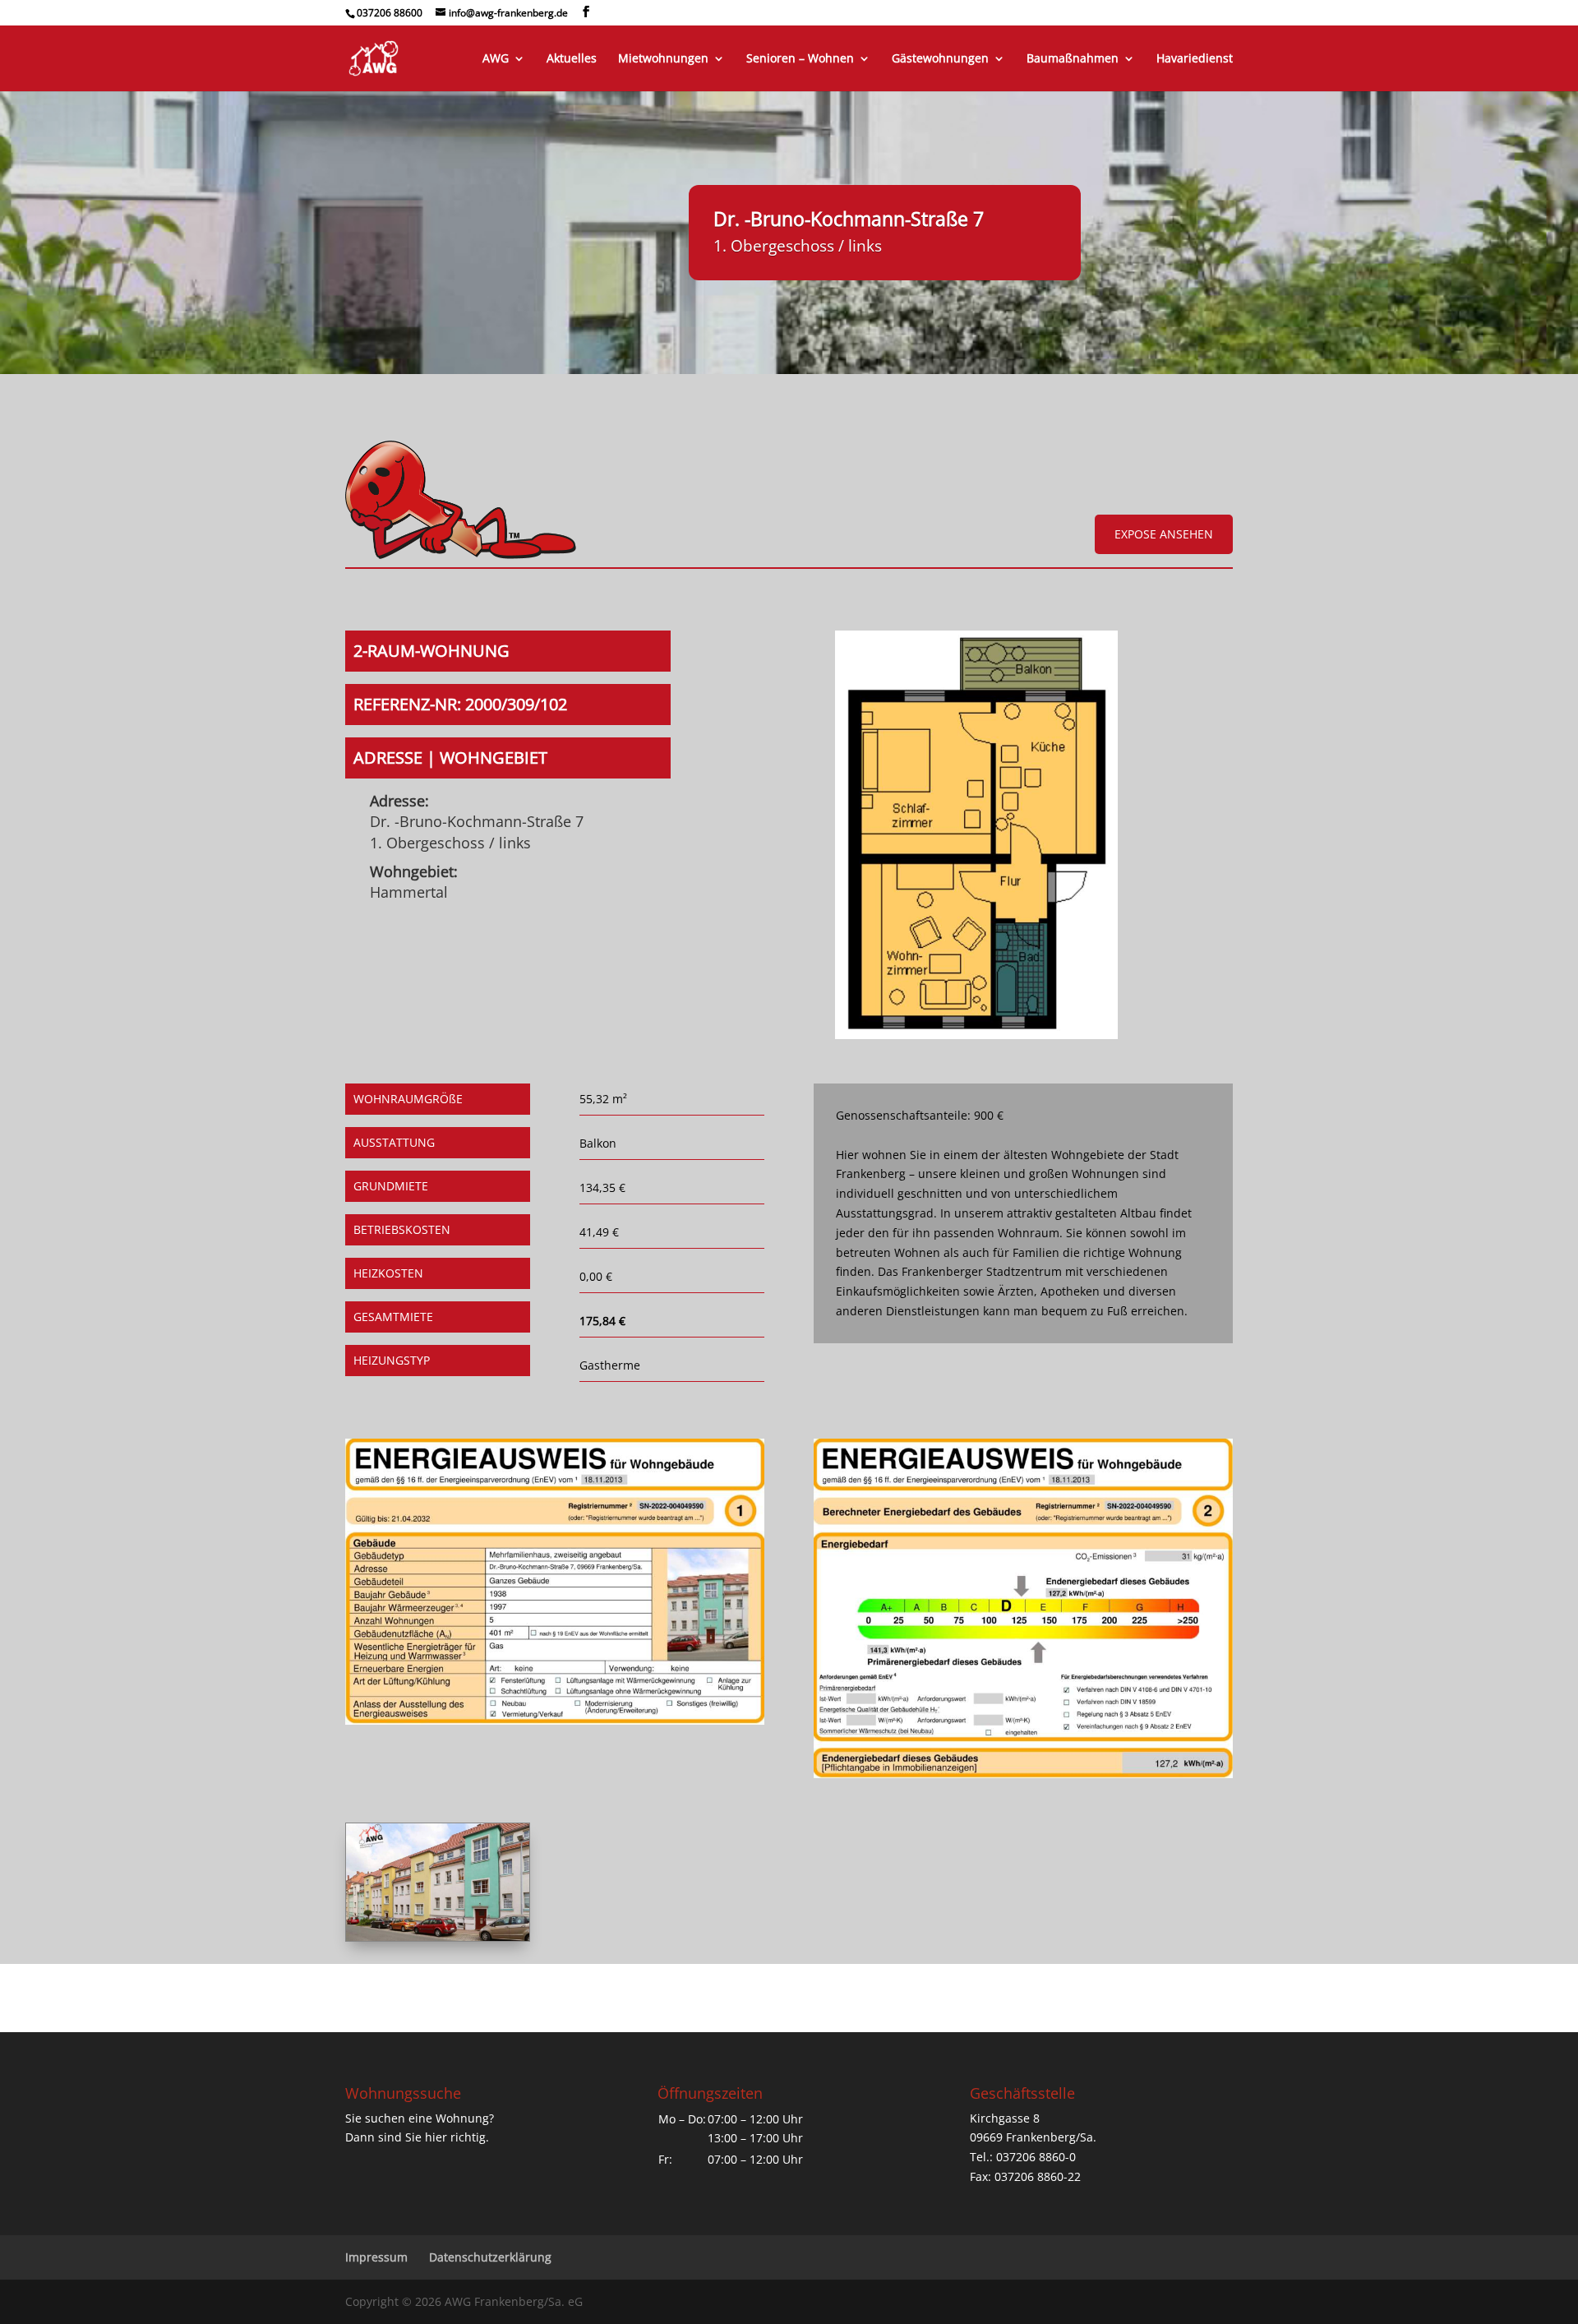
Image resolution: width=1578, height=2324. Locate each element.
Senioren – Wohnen (800, 59)
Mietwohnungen (663, 59)
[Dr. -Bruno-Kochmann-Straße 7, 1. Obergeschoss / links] (976, 1035)
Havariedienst (1195, 59)
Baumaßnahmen (1073, 59)
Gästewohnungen (940, 59)
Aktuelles (572, 59)
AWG (496, 59)
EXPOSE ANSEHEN (1164, 534)
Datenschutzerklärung (490, 2257)
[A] (438, 1936)
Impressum (376, 2257)
